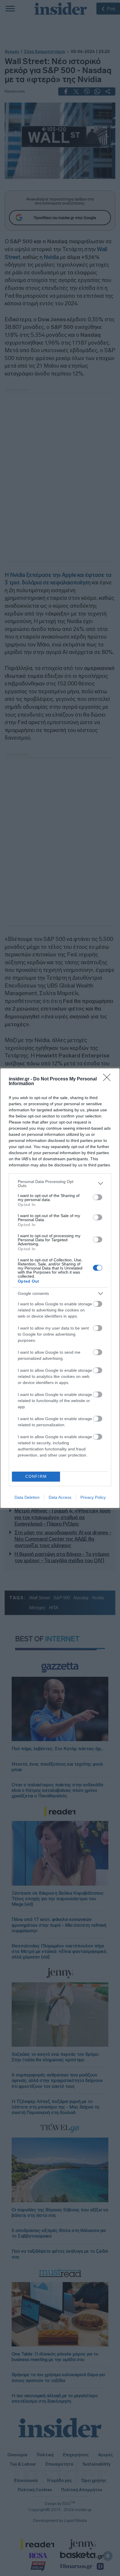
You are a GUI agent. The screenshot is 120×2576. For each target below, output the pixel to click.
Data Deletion (27, 1497)
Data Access (60, 1497)
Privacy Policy (93, 1497)
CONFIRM (36, 1476)
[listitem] (60, 1184)
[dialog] (60, 1288)
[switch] (98, 1197)
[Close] (109, 1079)
